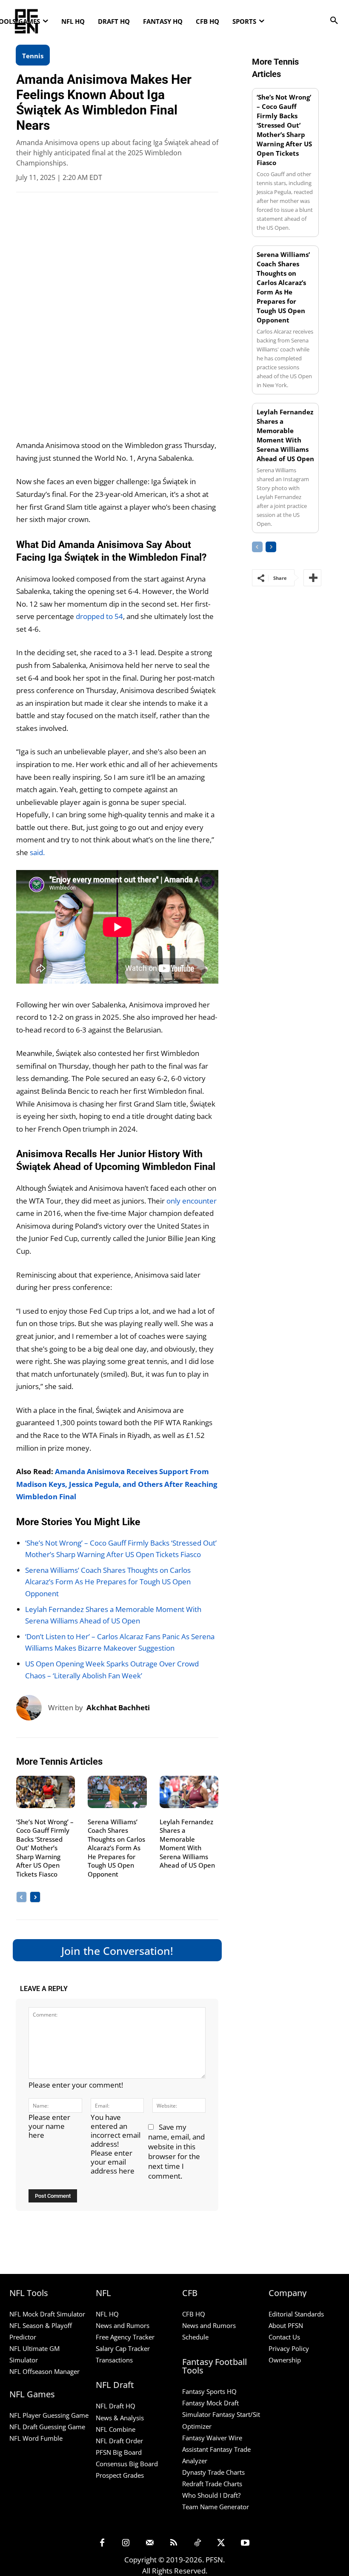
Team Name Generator (216, 2507)
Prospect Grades (120, 2475)
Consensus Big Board (127, 2464)
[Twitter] (221, 2543)
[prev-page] (21, 1897)
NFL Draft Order (119, 2441)
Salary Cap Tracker (123, 2348)
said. (36, 852)
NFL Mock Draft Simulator (47, 2314)
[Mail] (150, 2543)
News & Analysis (120, 2418)
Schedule (195, 2337)
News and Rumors (123, 2325)
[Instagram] (126, 2543)
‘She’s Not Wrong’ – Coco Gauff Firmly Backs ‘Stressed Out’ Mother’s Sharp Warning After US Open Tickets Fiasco (45, 1848)
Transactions (114, 2360)
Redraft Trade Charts (212, 2484)
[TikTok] (197, 2543)
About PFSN (286, 2325)
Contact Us (284, 2337)
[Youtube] (245, 2543)
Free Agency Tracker (125, 2337)
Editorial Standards (296, 2314)
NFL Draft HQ (116, 2406)
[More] (312, 578)
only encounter (192, 1201)
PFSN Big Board (119, 2452)
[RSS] (174, 2543)
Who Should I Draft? (211, 2495)
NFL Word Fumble (36, 2438)
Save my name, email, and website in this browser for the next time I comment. (176, 2151)
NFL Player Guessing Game (49, 2415)
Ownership (285, 2360)
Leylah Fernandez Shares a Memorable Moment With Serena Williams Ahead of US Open (187, 1844)
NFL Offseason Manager (44, 2372)
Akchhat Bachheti (118, 1707)
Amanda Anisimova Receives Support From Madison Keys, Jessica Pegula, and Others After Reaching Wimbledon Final (117, 1484)
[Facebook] (102, 2543)
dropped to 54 (99, 616)
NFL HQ (107, 2314)
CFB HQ (194, 2314)
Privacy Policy (289, 2348)
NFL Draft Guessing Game (47, 2427)
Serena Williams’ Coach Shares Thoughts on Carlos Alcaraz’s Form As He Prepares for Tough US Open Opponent (108, 1582)
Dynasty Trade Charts (213, 2472)
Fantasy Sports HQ (209, 2391)
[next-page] (35, 1897)
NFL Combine (116, 2429)
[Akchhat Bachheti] (32, 1708)
